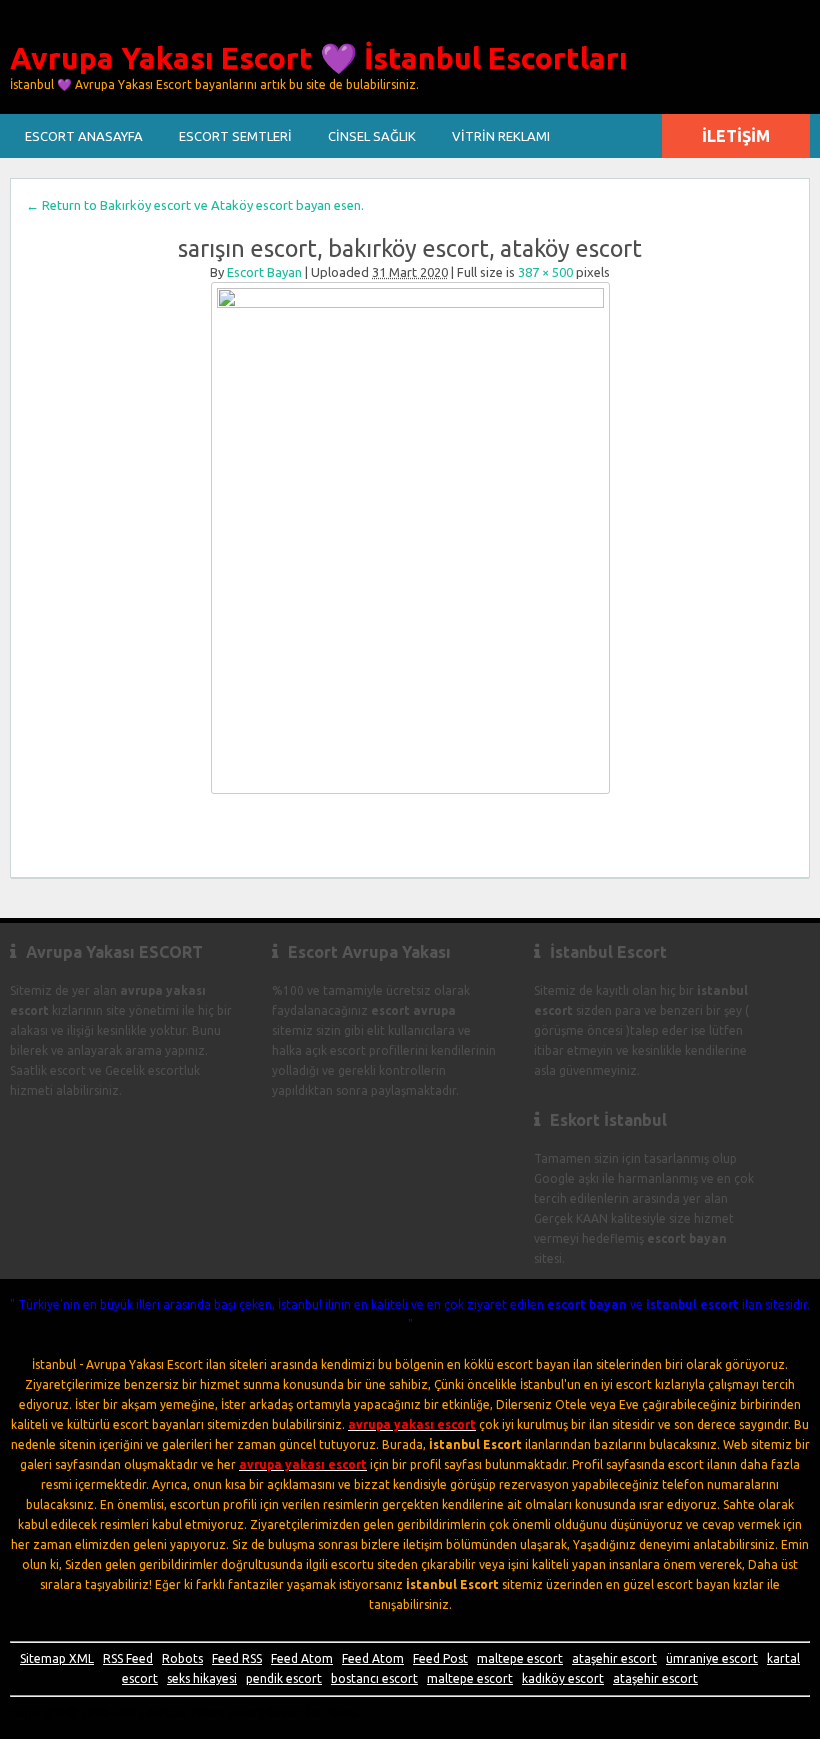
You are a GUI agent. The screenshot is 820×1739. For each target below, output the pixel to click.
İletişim (736, 136)
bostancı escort (374, 1678)
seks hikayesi (202, 1678)
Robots (182, 1658)
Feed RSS (237, 1658)
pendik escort (284, 1678)
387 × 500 (545, 272)
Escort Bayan (264, 272)
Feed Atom (302, 1658)
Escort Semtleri (235, 136)
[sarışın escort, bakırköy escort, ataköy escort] (410, 538)
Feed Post (440, 1658)
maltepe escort (520, 1658)
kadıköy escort (563, 1678)
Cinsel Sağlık (372, 136)
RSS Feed (128, 1658)
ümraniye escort (712, 1658)
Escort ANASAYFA (84, 136)
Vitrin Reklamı (501, 136)
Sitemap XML (57, 1658)
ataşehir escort (614, 1658)
